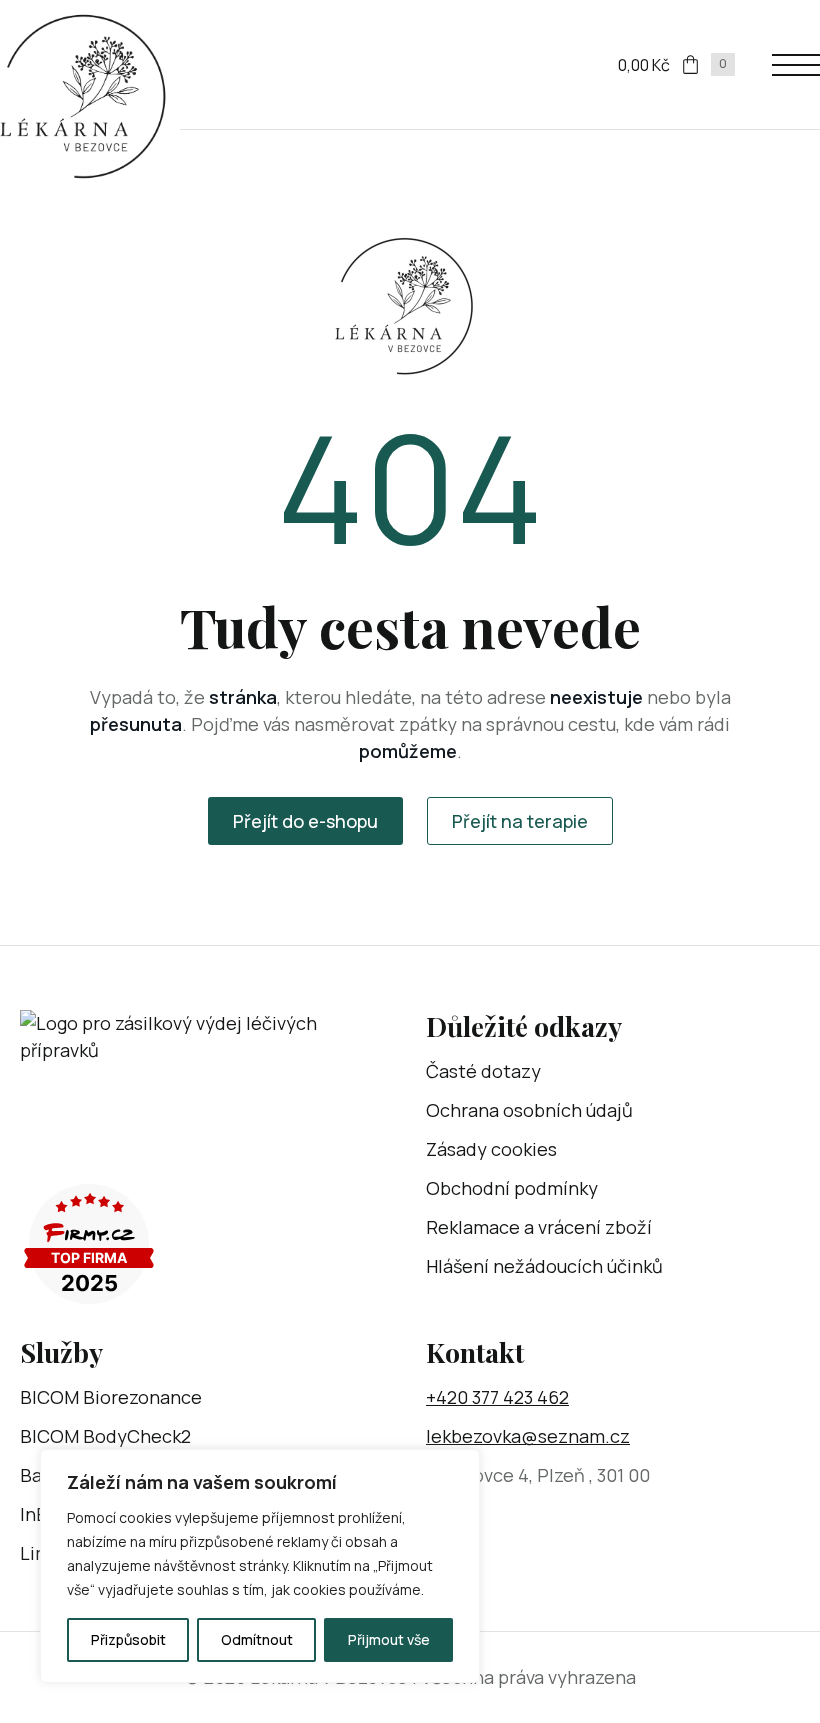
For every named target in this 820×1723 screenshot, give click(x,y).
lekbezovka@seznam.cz (528, 1436)
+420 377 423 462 (497, 1397)
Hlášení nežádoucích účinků (544, 1266)
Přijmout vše (389, 1639)
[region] (260, 1566)
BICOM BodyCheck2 (105, 1436)
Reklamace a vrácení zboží (539, 1227)
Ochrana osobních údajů (529, 1110)
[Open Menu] (796, 65)
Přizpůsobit (128, 1639)
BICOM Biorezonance (111, 1397)
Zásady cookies (491, 1149)
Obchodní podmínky (512, 1188)
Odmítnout (257, 1639)
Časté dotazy (483, 1071)
